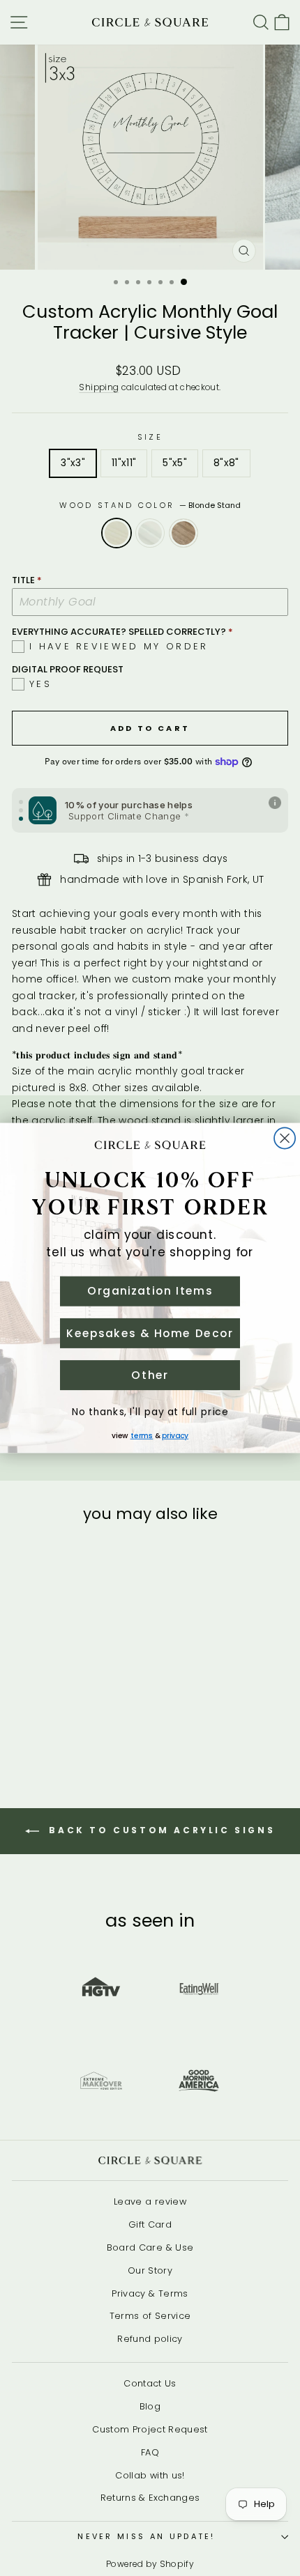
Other (150, 1375)
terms (142, 1436)
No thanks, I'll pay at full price (150, 1412)
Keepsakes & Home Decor (150, 1333)
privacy (175, 1436)
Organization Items (150, 1291)
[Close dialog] (285, 1139)
